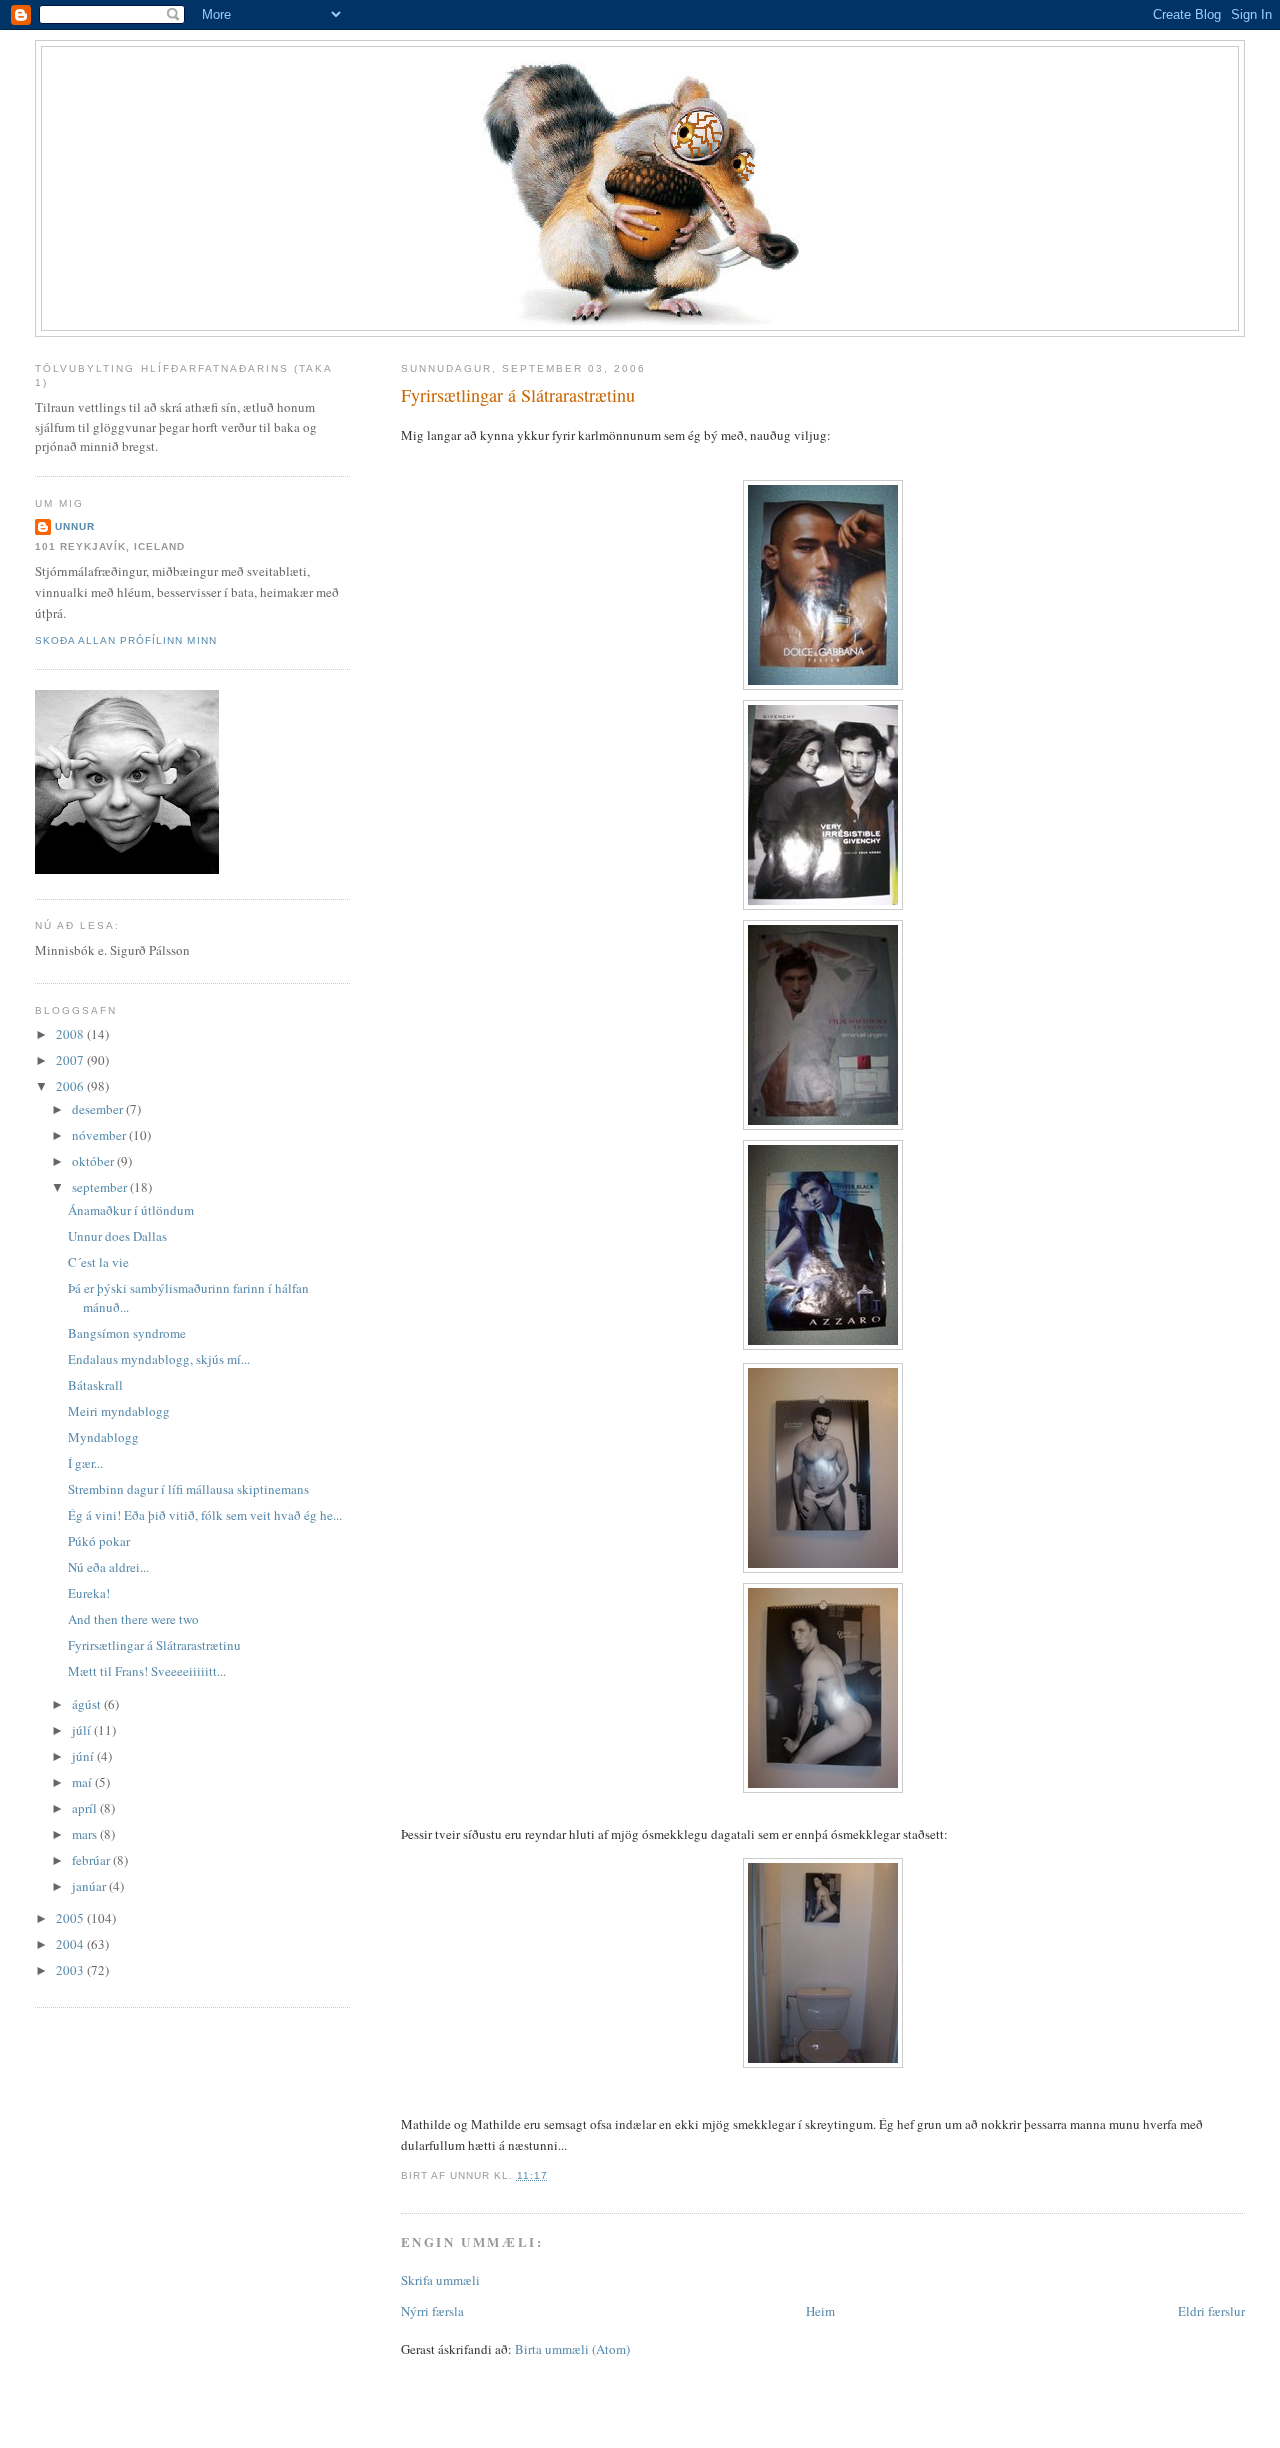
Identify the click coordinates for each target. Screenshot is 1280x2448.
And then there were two (133, 1619)
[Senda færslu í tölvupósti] (554, 2175)
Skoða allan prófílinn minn (125, 640)
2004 (71, 1944)
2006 (71, 1086)
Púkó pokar (99, 1541)
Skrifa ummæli (440, 2280)
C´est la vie (98, 1262)
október (94, 1161)
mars (86, 1834)
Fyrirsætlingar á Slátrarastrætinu (518, 395)
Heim (820, 2311)
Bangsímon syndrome (127, 1333)
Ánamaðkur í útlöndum (131, 1210)
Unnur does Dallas (117, 1236)
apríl (86, 1808)
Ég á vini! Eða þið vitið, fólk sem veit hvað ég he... (205, 1515)
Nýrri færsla (432, 2311)
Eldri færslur (1211, 2311)
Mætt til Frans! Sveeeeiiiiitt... (147, 1671)
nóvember (100, 1135)
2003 (71, 1970)
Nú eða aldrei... (108, 1567)
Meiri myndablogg (119, 1411)
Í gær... (85, 1463)
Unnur (75, 526)
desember (99, 1109)
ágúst (88, 1704)
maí (83, 1782)
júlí (83, 1730)
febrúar (92, 1860)
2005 (71, 1918)
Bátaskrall (95, 1385)
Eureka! (89, 1593)
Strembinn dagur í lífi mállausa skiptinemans (188, 1489)
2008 (71, 1034)
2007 (71, 1060)
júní (84, 1756)
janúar (90, 1886)
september (101, 1187)
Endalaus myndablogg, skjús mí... (159, 1359)
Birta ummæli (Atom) (572, 2349)
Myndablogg (103, 1437)
